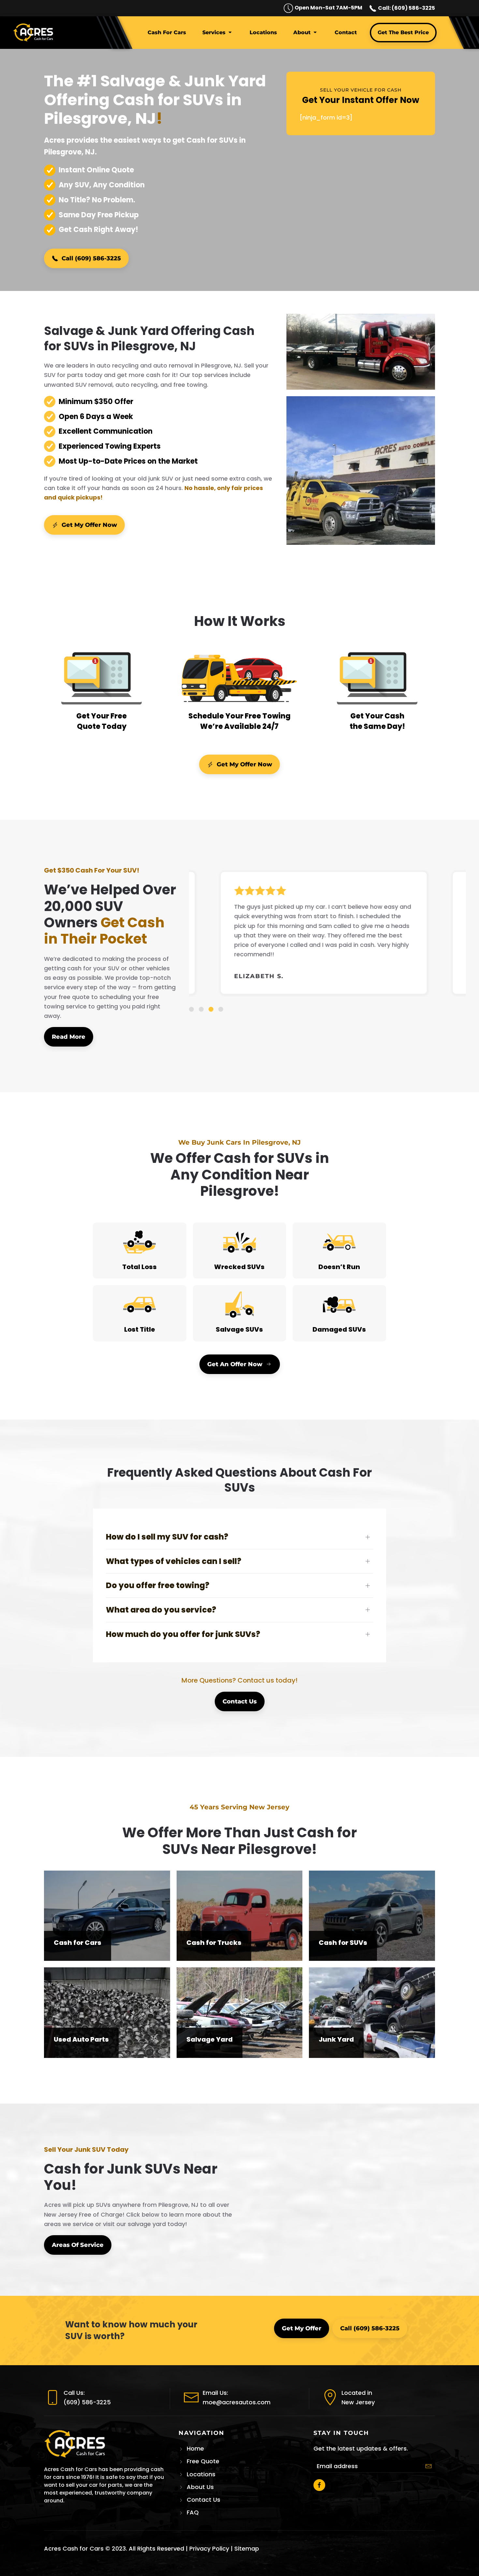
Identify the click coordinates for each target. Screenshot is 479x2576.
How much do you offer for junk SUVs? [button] (183, 1634)
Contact (346, 32)
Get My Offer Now (89, 525)
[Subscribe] (428, 2466)
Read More (69, 1037)
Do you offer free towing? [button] (158, 1585)
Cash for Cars (167, 32)
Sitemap (247, 2548)
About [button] (302, 32)
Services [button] (214, 32)
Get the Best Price (403, 32)
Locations (263, 32)
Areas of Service (78, 2245)
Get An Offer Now (235, 1364)
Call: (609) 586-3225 (406, 8)
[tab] (191, 1009)
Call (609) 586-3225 (91, 258)
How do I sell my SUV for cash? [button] (167, 1537)
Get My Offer (302, 2328)
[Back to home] (34, 33)
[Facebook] (319, 2485)
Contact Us (240, 1701)
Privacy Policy (209, 2548)
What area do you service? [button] (161, 1610)
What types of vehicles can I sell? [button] (174, 1561)
